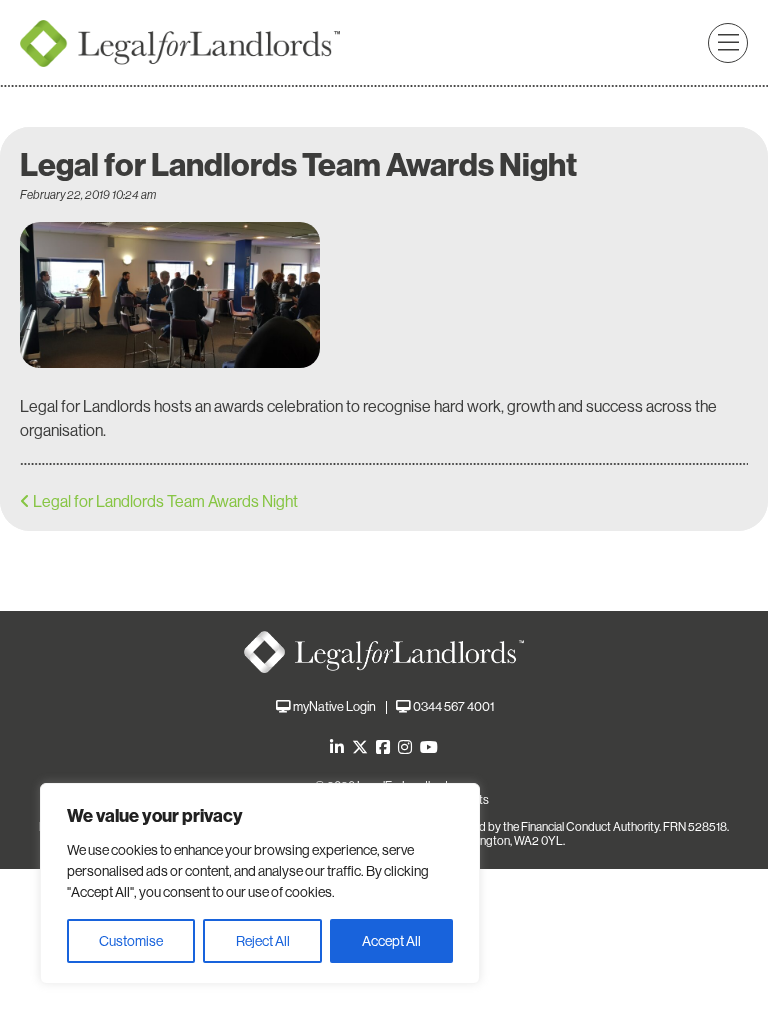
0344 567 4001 (453, 706)
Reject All (263, 941)
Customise (131, 941)
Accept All (391, 941)
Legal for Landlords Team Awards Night (165, 501)
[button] (728, 43)
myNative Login (334, 706)
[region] (260, 883)
